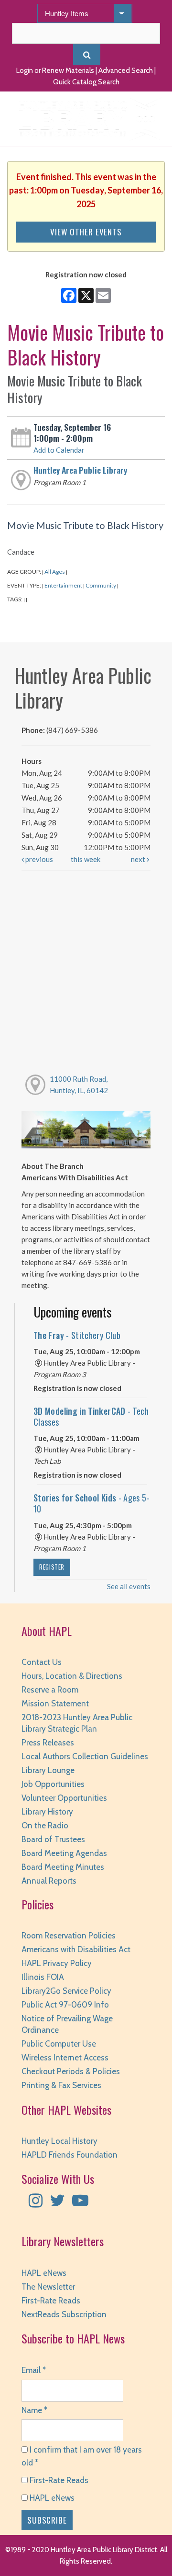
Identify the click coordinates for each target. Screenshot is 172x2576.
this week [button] (86, 859)
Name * (34, 2410)
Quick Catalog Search (86, 82)
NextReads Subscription (64, 2314)
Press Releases (48, 1743)
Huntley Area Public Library (80, 470)
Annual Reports (49, 1881)
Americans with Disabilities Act (76, 1949)
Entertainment (63, 585)
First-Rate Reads (51, 2301)
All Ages (55, 572)
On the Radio (45, 1826)
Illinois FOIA (43, 1977)
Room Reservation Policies (69, 1936)
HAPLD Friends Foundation (70, 2155)
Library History (47, 1812)
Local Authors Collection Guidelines (85, 1756)
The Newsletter (48, 2287)
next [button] (139, 859)
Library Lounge (48, 1770)
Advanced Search (126, 71)
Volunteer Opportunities (64, 1798)
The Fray (77, 1335)
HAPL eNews (44, 2273)
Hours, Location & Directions (72, 1676)
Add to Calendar (59, 450)
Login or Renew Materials (55, 71)
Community (101, 585)
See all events (129, 1586)
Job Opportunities (53, 1784)
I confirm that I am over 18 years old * (82, 2456)
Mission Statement (55, 1704)
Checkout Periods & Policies (71, 2071)
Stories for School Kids (91, 1503)
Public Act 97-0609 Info (65, 2005)
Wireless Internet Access (65, 2058)
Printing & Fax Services (61, 2085)
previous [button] (38, 859)
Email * (34, 2370)
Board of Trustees (53, 1839)
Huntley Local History (59, 2141)
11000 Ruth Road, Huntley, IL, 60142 (79, 1085)
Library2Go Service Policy (66, 1991)
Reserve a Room (50, 1690)
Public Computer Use (59, 2044)
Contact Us (42, 1662)
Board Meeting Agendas (64, 1853)
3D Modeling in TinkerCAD (91, 1416)
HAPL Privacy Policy (57, 1963)
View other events (86, 232)
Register (52, 1567)
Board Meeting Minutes (63, 1867)
